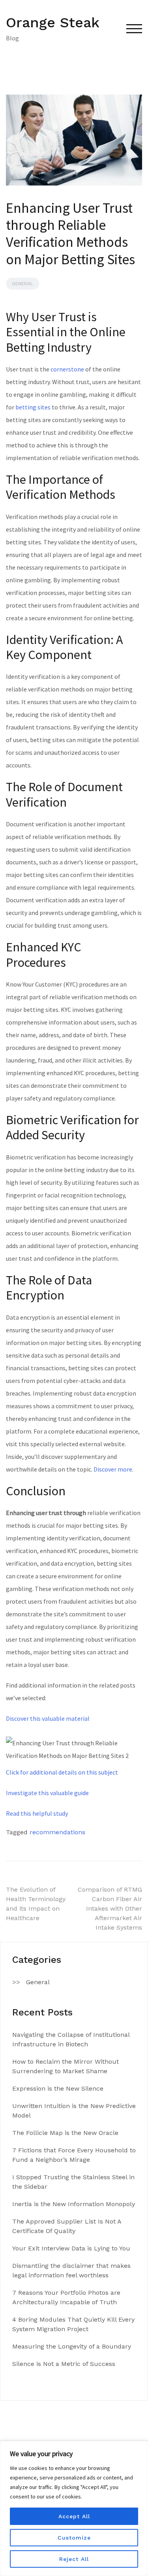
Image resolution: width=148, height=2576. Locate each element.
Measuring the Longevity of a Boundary (72, 2346)
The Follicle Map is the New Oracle (65, 2133)
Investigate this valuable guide (47, 1793)
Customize (74, 2538)
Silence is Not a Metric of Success (64, 2364)
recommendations (57, 1832)
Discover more (113, 1469)
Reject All (74, 2559)
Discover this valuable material (48, 1718)
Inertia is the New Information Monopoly (74, 2204)
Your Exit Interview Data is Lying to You (71, 2248)
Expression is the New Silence (58, 2088)
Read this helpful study (37, 1813)
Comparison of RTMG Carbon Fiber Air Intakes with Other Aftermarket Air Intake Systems (110, 1908)
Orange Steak (53, 23)
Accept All (74, 2516)
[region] (74, 2508)
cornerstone (67, 369)
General (22, 284)
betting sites (33, 407)
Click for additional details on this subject (62, 1772)
